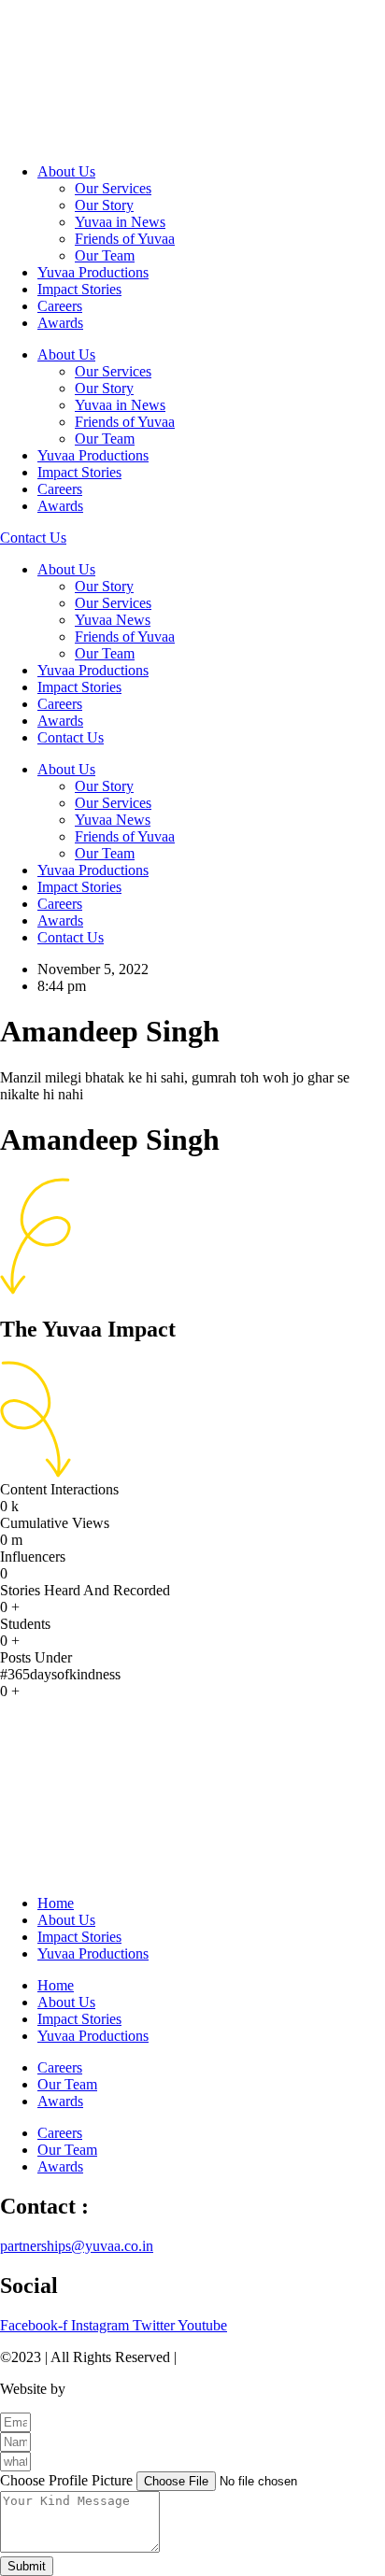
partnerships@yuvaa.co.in (77, 2246)
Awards (60, 323)
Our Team (105, 255)
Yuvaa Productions (93, 272)
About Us (66, 171)
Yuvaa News (113, 620)
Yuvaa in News (120, 222)
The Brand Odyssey (128, 2389)
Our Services (113, 188)
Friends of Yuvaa (125, 239)
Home (56, 1903)
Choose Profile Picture (68, 2480)
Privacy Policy (223, 2357)
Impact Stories (79, 289)
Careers (60, 306)
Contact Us (71, 737)
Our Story (104, 205)
